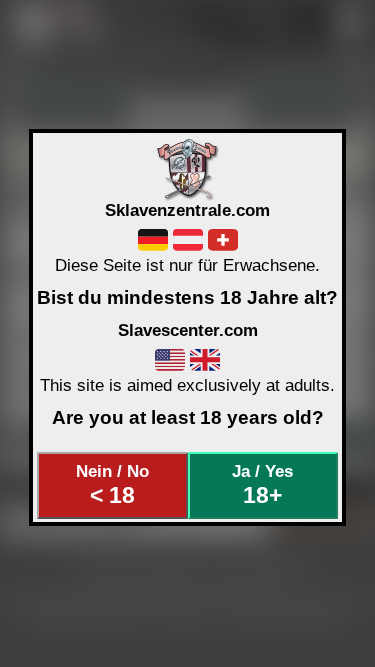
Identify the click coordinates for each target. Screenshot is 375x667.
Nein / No (112, 485)
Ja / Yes (262, 485)
